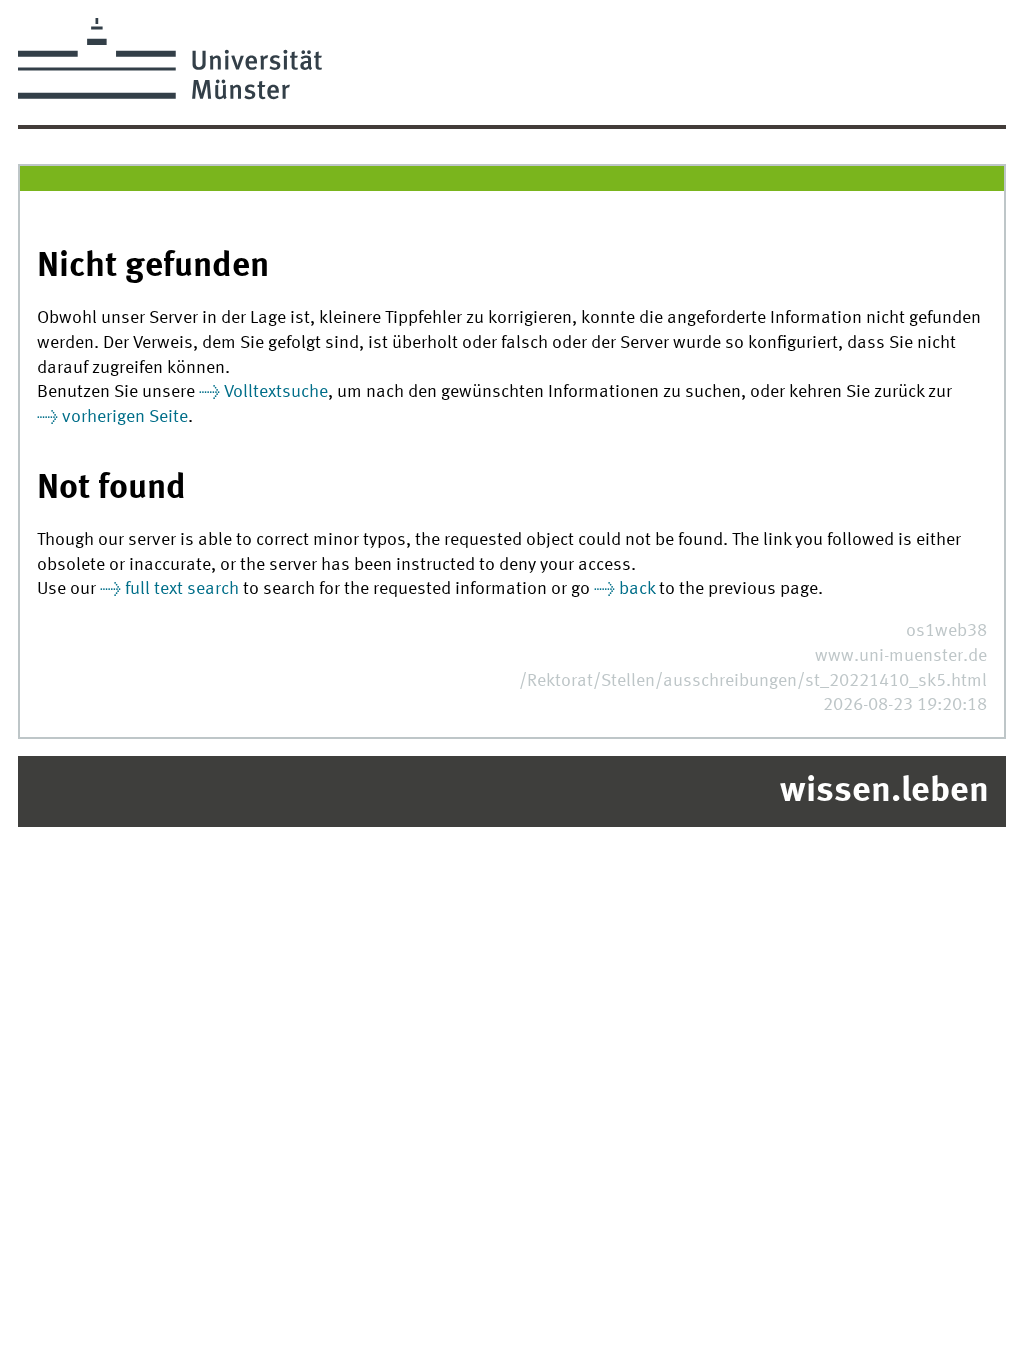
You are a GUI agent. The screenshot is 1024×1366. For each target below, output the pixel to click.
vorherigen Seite (125, 417)
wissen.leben (884, 792)
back (637, 589)
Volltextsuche (276, 392)
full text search (182, 589)
